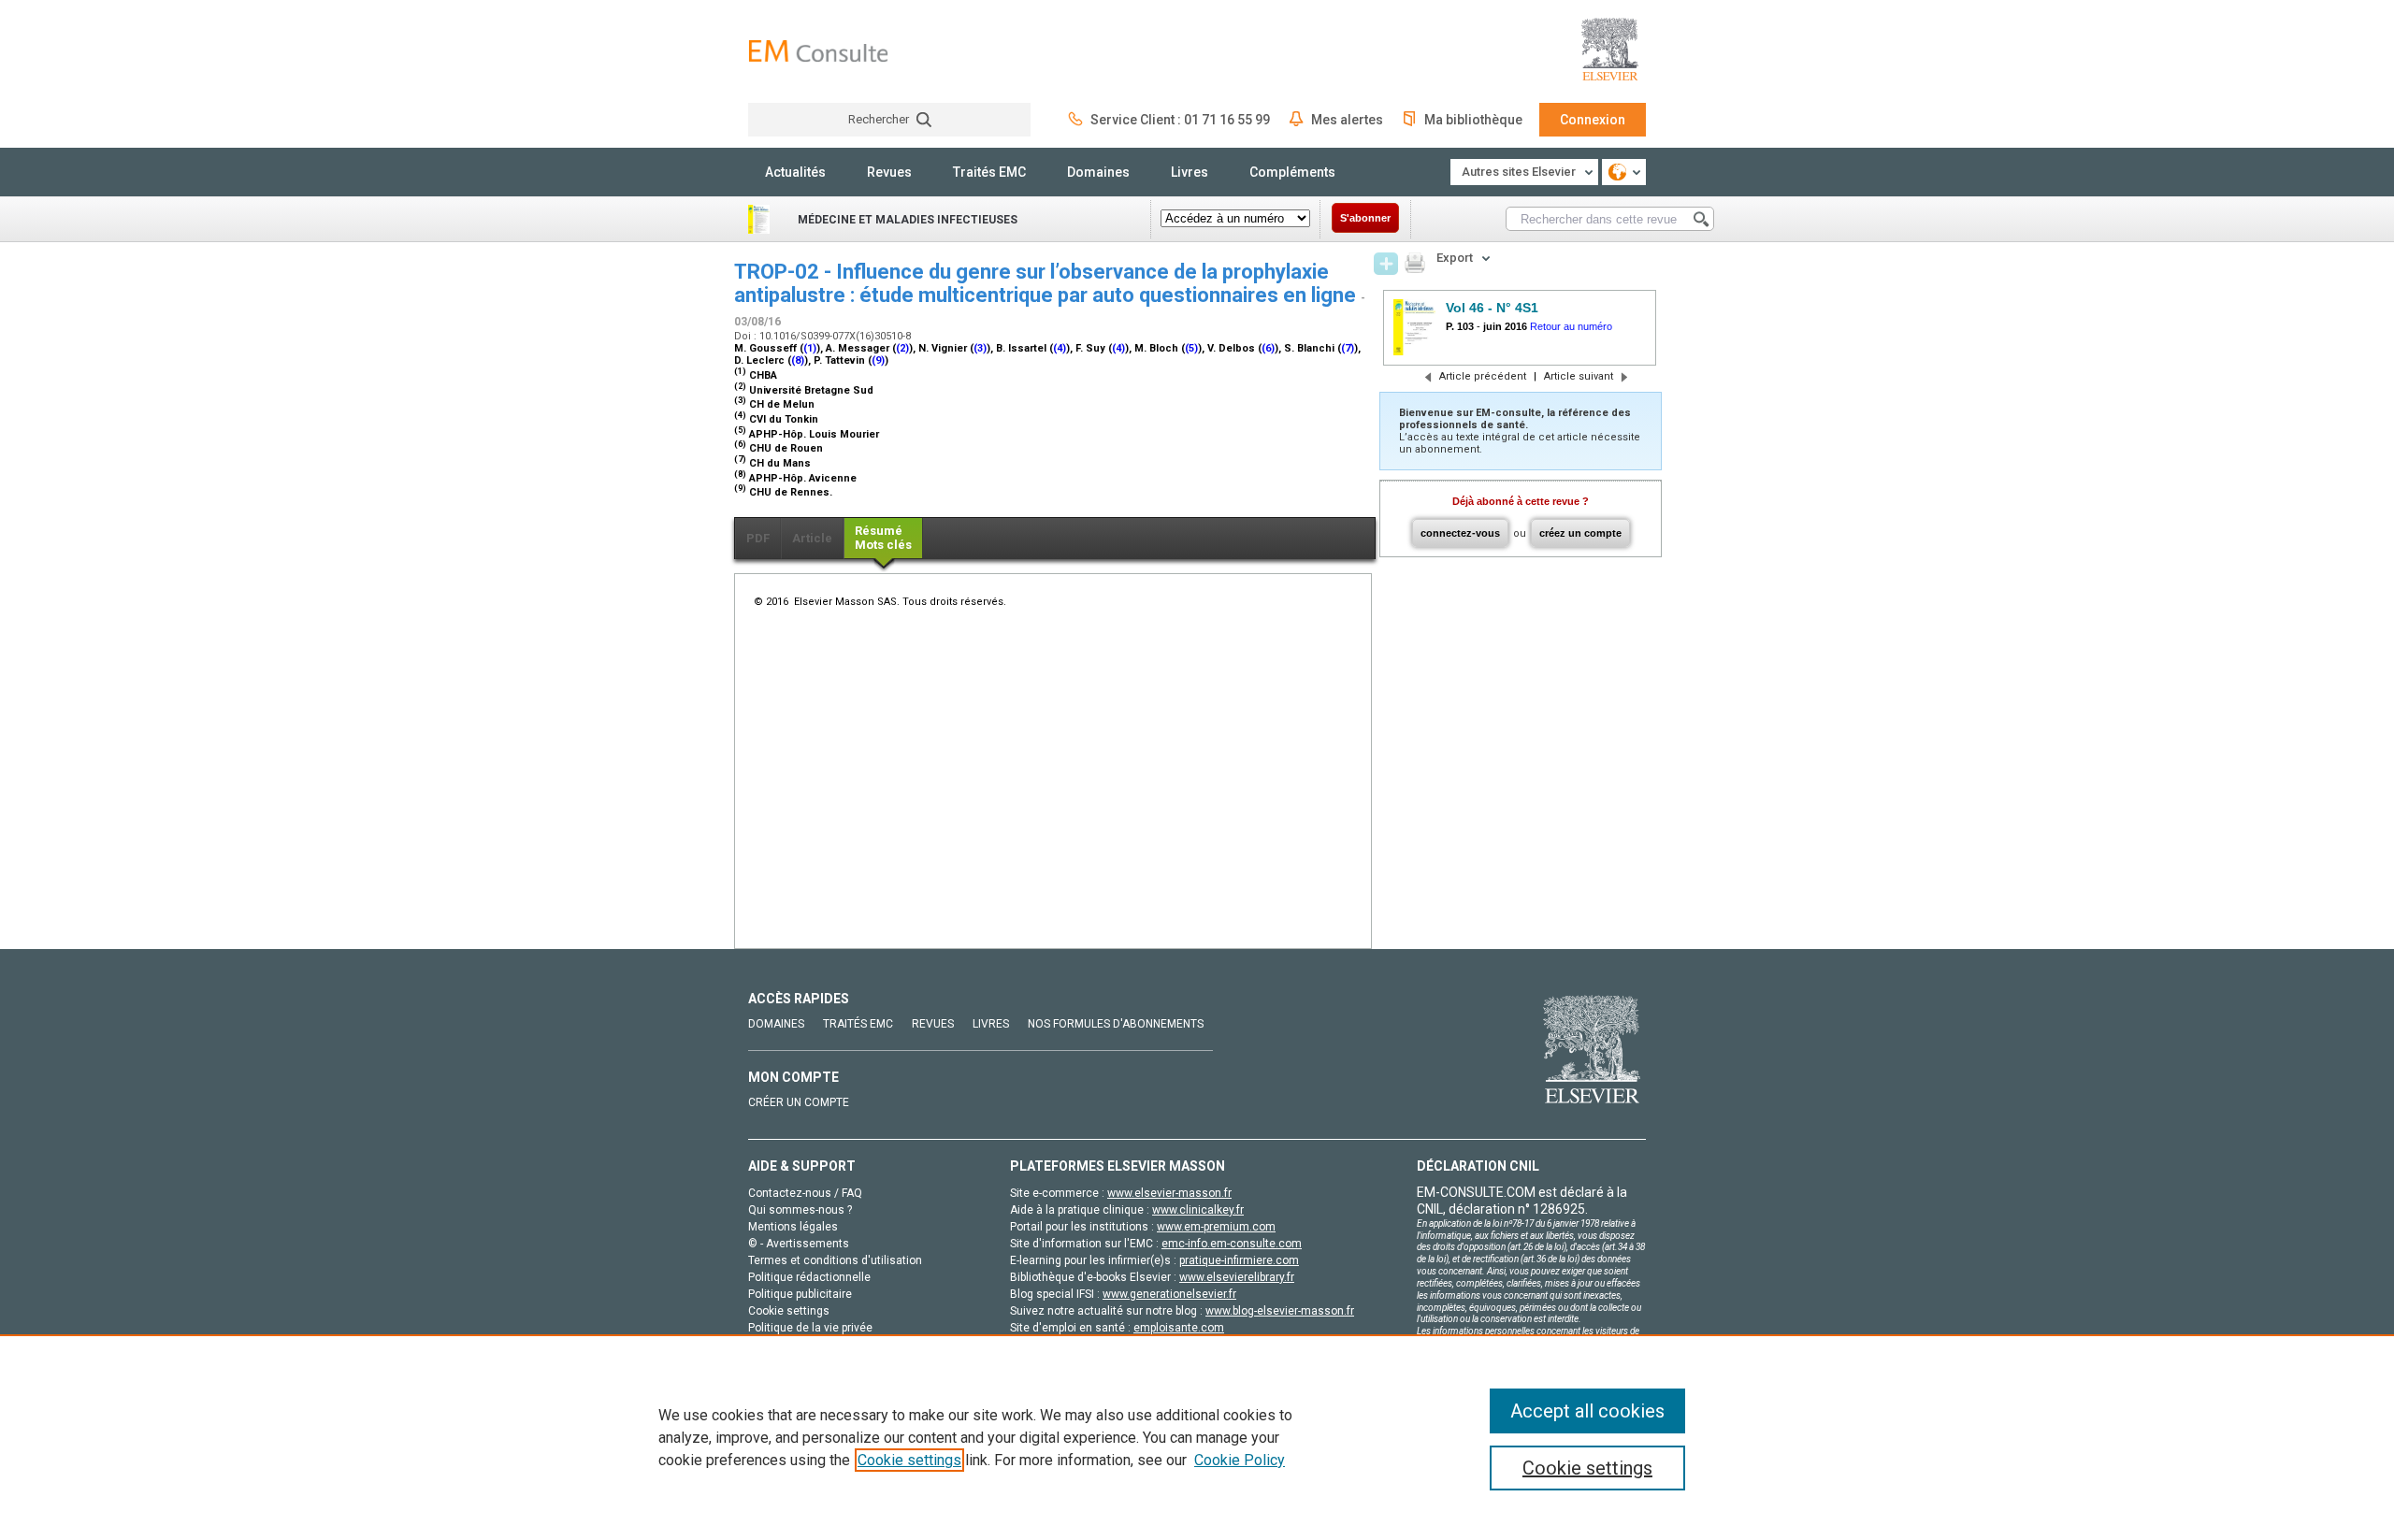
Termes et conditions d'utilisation (835, 1260)
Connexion (1593, 120)
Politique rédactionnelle (809, 1277)
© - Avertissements (799, 1244)
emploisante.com (1179, 1328)
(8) (798, 360)
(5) (1191, 348)
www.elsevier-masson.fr (1169, 1193)
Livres (1190, 172)
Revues (889, 172)
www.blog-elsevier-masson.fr (1280, 1311)
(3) (980, 348)
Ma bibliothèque (1473, 120)
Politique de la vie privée (810, 1328)
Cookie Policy (1240, 1460)
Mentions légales (793, 1227)
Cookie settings (909, 1460)
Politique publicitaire (800, 1294)
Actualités (795, 172)
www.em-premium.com (1216, 1227)
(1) (810, 348)
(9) (878, 360)
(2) (902, 348)
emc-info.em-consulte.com (1232, 1244)
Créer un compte (799, 1102)
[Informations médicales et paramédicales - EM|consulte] (818, 51)
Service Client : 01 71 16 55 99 (1180, 120)
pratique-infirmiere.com (1239, 1260)
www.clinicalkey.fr (1198, 1210)
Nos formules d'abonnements (1116, 1024)
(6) (1268, 348)
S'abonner (1365, 218)
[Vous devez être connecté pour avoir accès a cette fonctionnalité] (1386, 264)
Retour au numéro (1571, 326)
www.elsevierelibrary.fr (1237, 1277)
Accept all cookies (1587, 1411)
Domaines (1098, 172)
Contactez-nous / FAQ (805, 1193)
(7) (1348, 348)
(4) (1060, 348)
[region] (1197, 1437)
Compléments (1292, 172)
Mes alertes (1347, 120)
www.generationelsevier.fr (1169, 1294)
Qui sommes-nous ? (800, 1210)
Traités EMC (989, 172)
